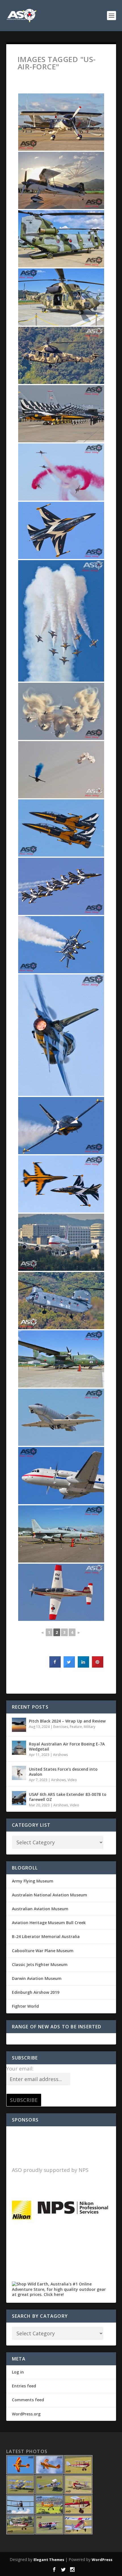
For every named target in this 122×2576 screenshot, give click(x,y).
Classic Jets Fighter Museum (40, 1964)
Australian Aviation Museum (40, 1909)
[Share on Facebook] (55, 1666)
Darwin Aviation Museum (37, 1978)
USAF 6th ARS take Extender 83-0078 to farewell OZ (68, 1797)
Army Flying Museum (33, 1881)
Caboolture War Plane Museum (43, 1951)
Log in (18, 2372)
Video (72, 1780)
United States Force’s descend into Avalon (63, 1772)
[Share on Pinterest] (98, 1666)
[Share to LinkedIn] (83, 1666)
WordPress (102, 2560)
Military (90, 1727)
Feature (76, 1727)
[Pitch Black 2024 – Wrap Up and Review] (19, 1725)
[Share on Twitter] (69, 1666)
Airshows (60, 1755)
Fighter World (25, 2006)
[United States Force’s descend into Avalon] (19, 1773)
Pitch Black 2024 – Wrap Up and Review (67, 1721)
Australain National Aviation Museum (50, 1895)
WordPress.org (26, 2414)
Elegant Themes (49, 2560)
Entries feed (24, 2386)
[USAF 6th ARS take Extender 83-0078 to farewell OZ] (19, 1798)
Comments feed (28, 2400)
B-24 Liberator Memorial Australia (46, 1936)
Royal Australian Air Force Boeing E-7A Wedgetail (67, 1746)
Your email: (20, 2069)
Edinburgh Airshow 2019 (36, 1992)
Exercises (61, 1727)
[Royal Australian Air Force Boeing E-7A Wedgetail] (19, 1748)
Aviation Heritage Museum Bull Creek (49, 1923)
